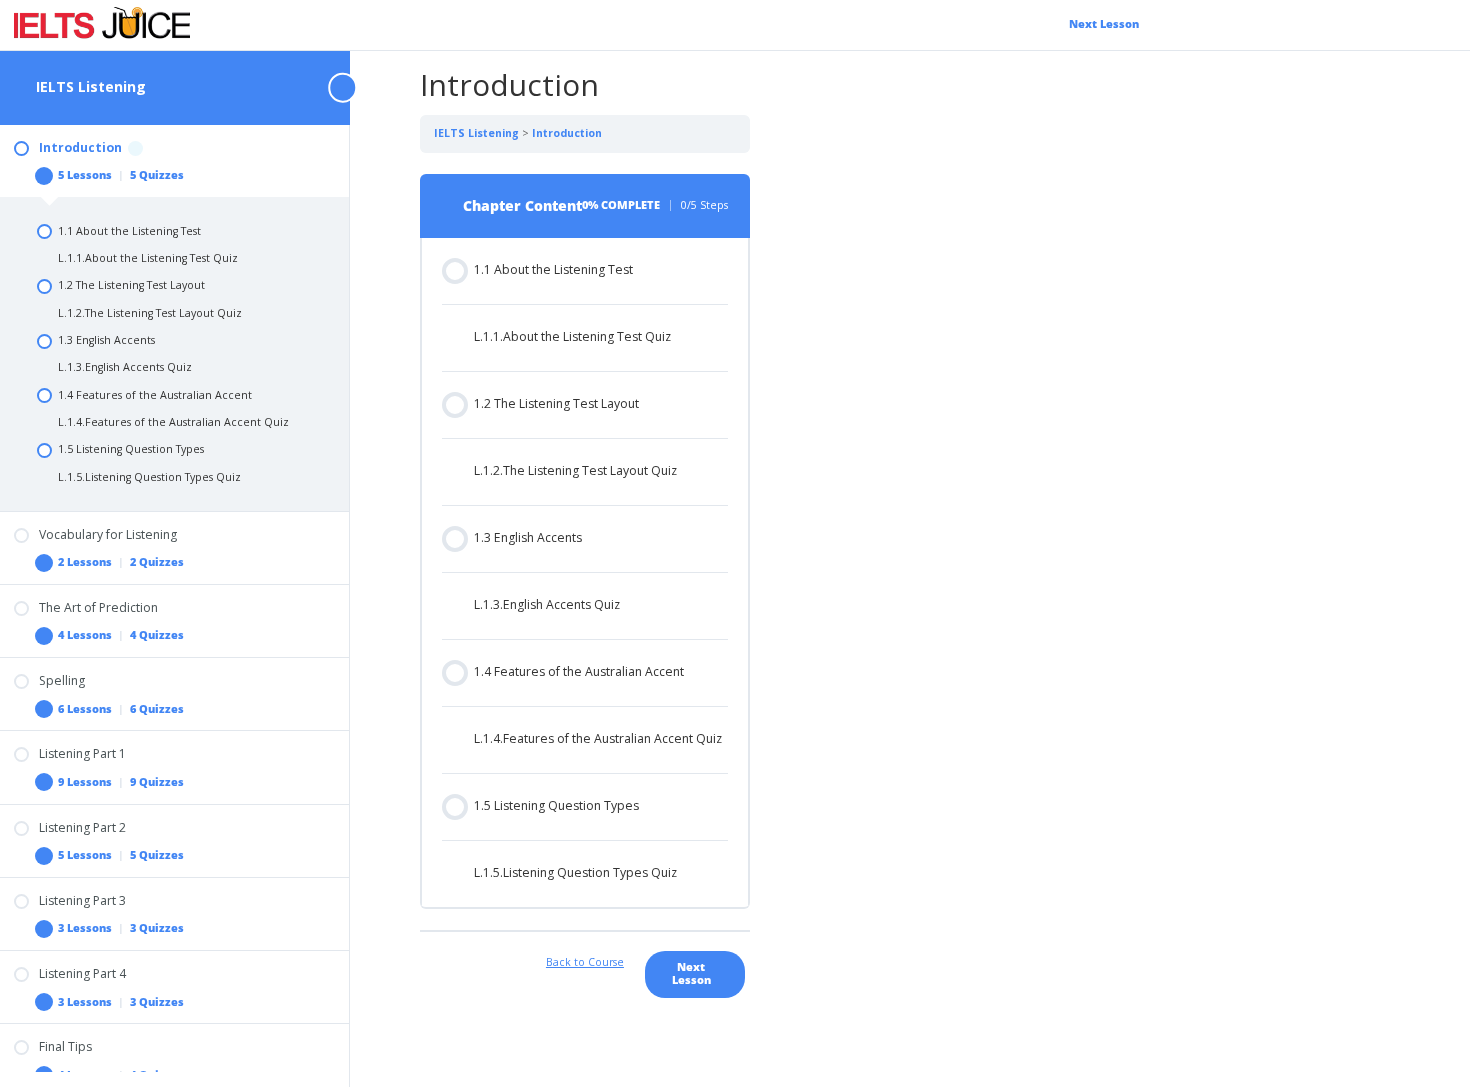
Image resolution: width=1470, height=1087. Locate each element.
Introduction (567, 133)
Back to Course (585, 962)
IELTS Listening (91, 86)
